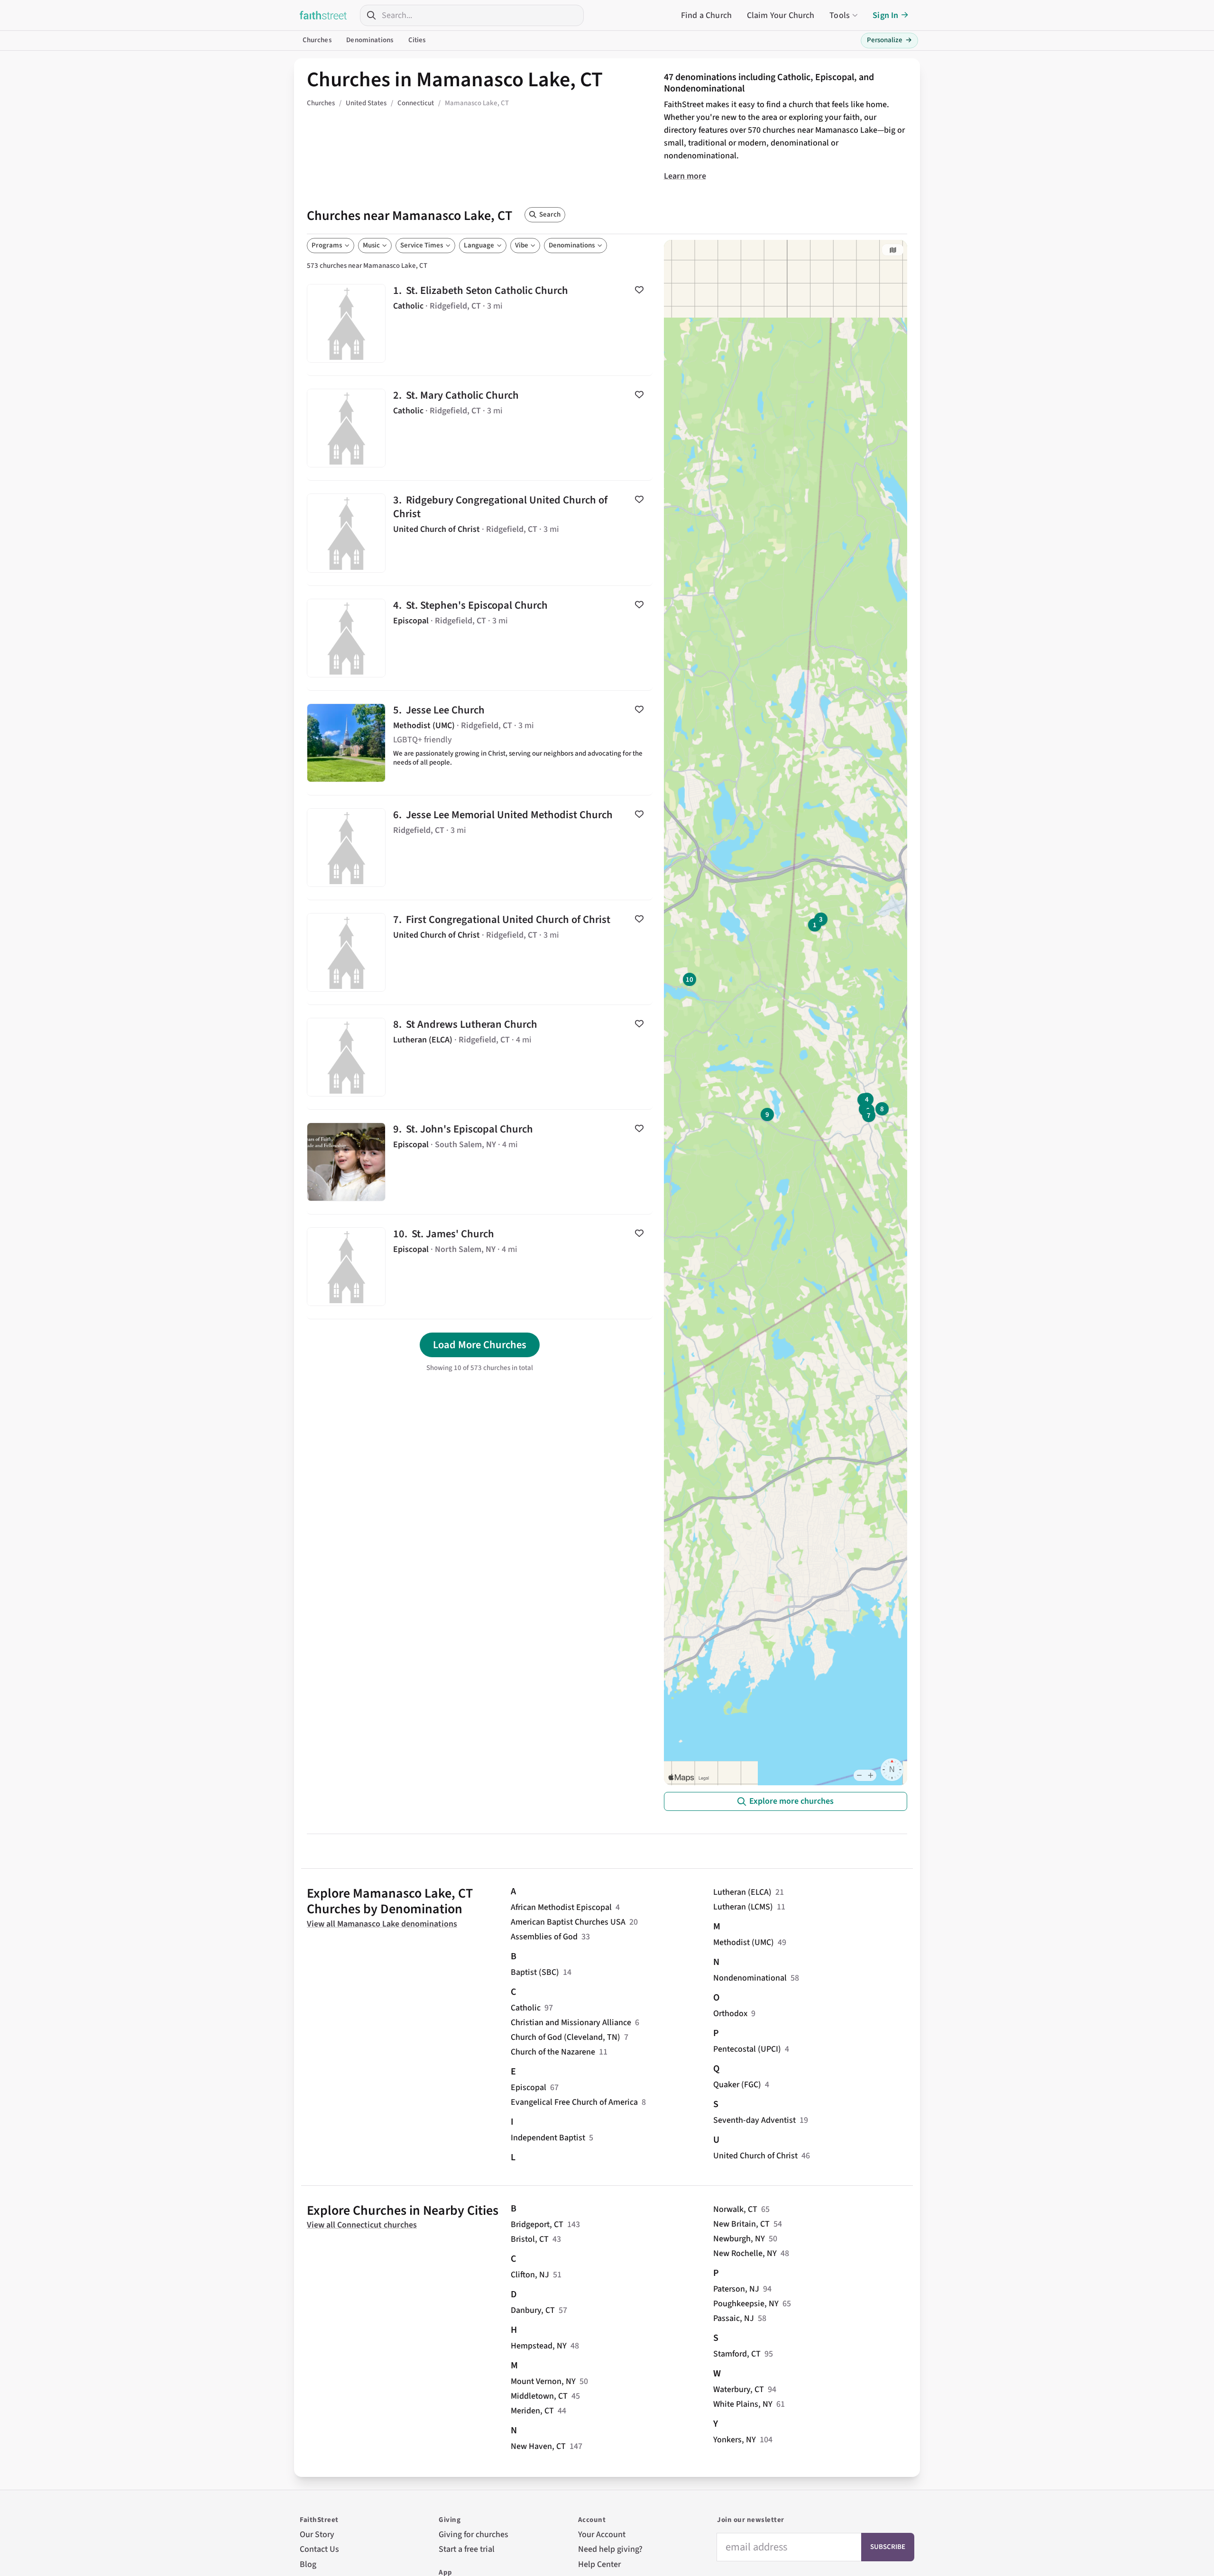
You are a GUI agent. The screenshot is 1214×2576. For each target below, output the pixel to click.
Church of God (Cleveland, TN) (566, 2037)
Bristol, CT (530, 2239)
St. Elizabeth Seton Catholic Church (480, 323)
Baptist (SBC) (535, 1972)
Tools (840, 15)
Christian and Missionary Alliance (571, 2023)
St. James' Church (480, 1267)
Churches (317, 40)
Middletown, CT (539, 2396)
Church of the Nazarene (553, 2052)
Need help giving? (610, 2549)
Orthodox (730, 2014)
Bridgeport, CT (537, 2224)
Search (550, 215)
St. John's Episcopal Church (480, 1162)
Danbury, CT (533, 2310)
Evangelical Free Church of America (574, 2102)
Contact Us (319, 2549)
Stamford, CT (737, 2354)
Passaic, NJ (734, 2318)
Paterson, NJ (736, 2289)
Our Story (317, 2535)
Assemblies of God (544, 1937)
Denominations (370, 40)
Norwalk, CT (735, 2209)
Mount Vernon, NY (543, 2381)
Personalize (889, 40)
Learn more (685, 176)
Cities (417, 40)
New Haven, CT (538, 2446)
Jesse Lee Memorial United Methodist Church (480, 848)
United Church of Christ (755, 2156)
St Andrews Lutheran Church (480, 1057)
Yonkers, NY (735, 2440)
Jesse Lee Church (480, 743)
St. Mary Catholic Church (480, 428)
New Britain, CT (741, 2224)
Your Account (602, 2535)
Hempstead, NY (539, 2346)
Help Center (599, 2564)
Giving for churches (474, 2535)
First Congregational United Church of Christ (480, 952)
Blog (308, 2564)
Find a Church (706, 15)
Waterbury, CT (739, 2389)
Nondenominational (750, 1978)
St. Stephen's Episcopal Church (480, 638)
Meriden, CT (532, 2411)
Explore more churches (791, 1801)
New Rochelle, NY (745, 2253)
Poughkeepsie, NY (746, 2304)
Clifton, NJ (530, 2275)
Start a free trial (467, 2549)
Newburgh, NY (739, 2239)
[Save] (639, 290)
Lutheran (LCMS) (743, 1907)
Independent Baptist (548, 2138)
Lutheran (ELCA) (742, 1892)
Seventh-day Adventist (754, 2120)
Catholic (526, 2008)
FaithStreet (323, 15)
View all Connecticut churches (362, 2225)
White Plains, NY (743, 2404)
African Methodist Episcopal (561, 1907)
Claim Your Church (781, 15)
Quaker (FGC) (737, 2085)
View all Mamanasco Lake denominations (382, 1924)
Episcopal (529, 2087)
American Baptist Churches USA (568, 1922)
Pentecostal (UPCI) (747, 2049)
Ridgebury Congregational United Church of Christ (480, 533)
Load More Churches (480, 1345)
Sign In (885, 15)
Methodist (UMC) (744, 1942)
